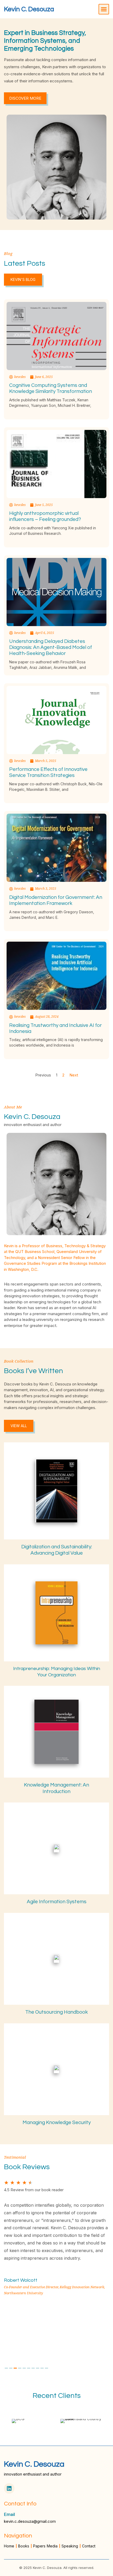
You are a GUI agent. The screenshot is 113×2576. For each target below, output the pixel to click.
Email (9, 2514)
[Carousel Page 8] (38, 2368)
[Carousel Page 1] (6, 2368)
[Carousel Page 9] (42, 2368)
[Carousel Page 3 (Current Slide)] (15, 2368)
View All (19, 1426)
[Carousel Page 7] (33, 2368)
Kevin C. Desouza (29, 9)
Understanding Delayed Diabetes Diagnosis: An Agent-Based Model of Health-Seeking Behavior (51, 647)
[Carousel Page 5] (24, 2368)
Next (74, 1075)
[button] (104, 9)
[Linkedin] (9, 2488)
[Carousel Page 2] (11, 2368)
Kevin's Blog (23, 279)
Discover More (25, 98)
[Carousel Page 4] (20, 2368)
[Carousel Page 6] (29, 2368)
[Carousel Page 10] (47, 2368)
